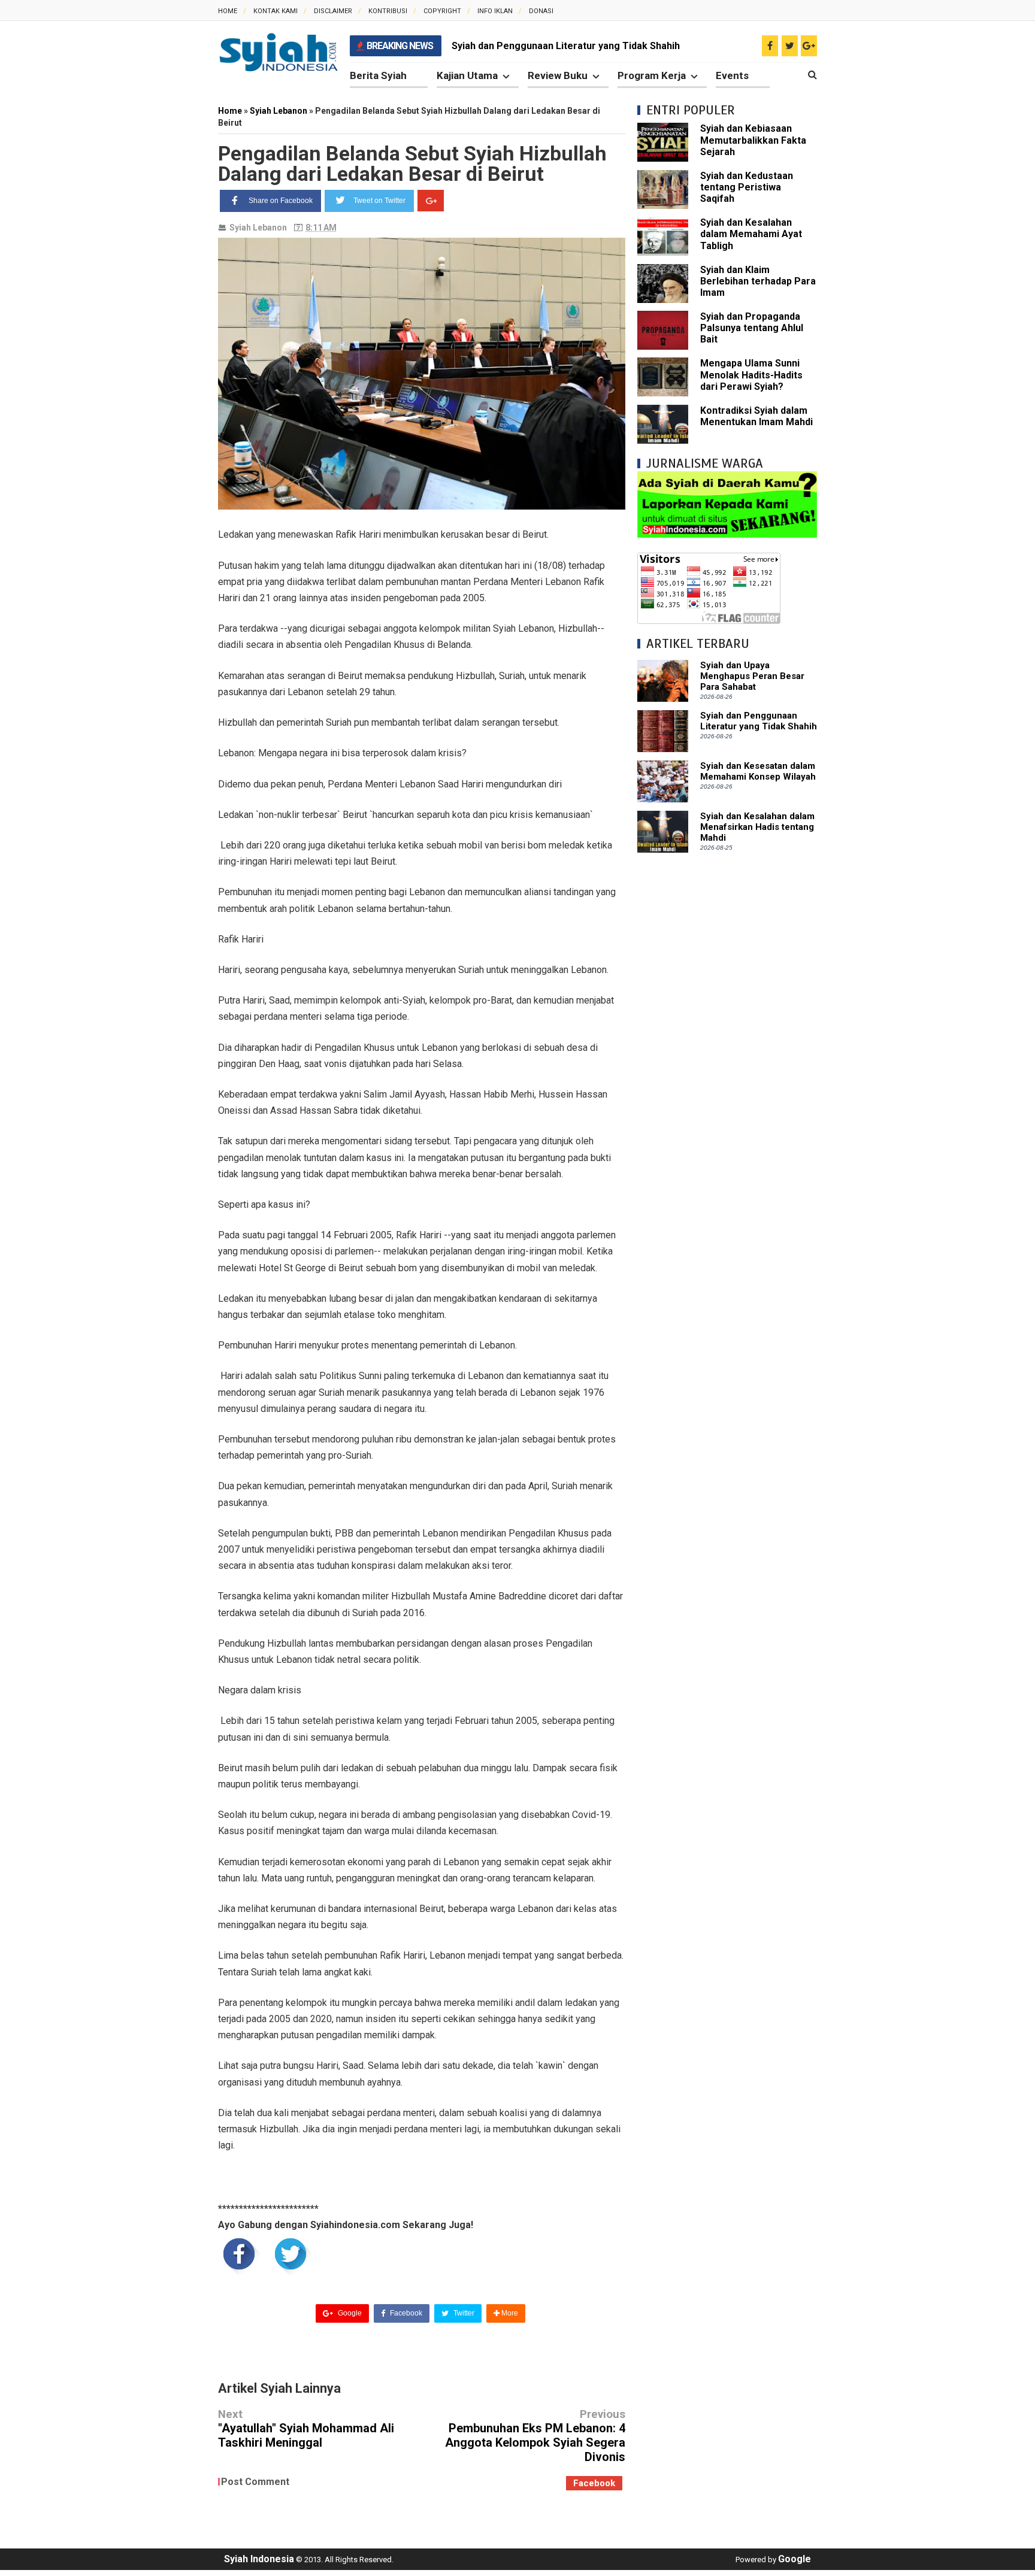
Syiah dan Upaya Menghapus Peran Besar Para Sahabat (752, 676)
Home (228, 11)
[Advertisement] (727, 1044)
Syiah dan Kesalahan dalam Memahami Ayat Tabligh (751, 234)
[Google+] (431, 201)
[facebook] (770, 46)
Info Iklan (495, 11)
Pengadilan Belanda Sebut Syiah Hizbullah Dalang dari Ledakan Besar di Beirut (412, 163)
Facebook (405, 2313)
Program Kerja (652, 75)
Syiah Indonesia (259, 2559)
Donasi (541, 11)
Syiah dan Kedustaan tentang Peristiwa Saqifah (747, 187)
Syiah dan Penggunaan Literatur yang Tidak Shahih (566, 46)
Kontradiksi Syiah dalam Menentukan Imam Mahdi (756, 416)
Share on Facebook (281, 201)
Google (349, 2313)
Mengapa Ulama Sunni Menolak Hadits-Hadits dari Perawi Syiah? (751, 375)
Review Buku (558, 75)
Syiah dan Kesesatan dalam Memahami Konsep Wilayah (758, 771)
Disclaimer (333, 11)
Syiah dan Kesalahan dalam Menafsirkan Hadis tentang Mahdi (757, 827)
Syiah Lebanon (258, 228)
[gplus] (809, 46)
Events (732, 75)
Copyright (442, 11)
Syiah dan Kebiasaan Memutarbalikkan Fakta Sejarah (753, 140)
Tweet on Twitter (379, 201)
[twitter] (790, 46)
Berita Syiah (378, 75)
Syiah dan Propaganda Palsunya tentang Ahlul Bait (752, 328)
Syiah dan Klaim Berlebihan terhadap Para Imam (758, 281)
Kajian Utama (467, 75)
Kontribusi (388, 11)
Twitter (463, 2313)
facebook (594, 2483)
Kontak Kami (276, 11)
